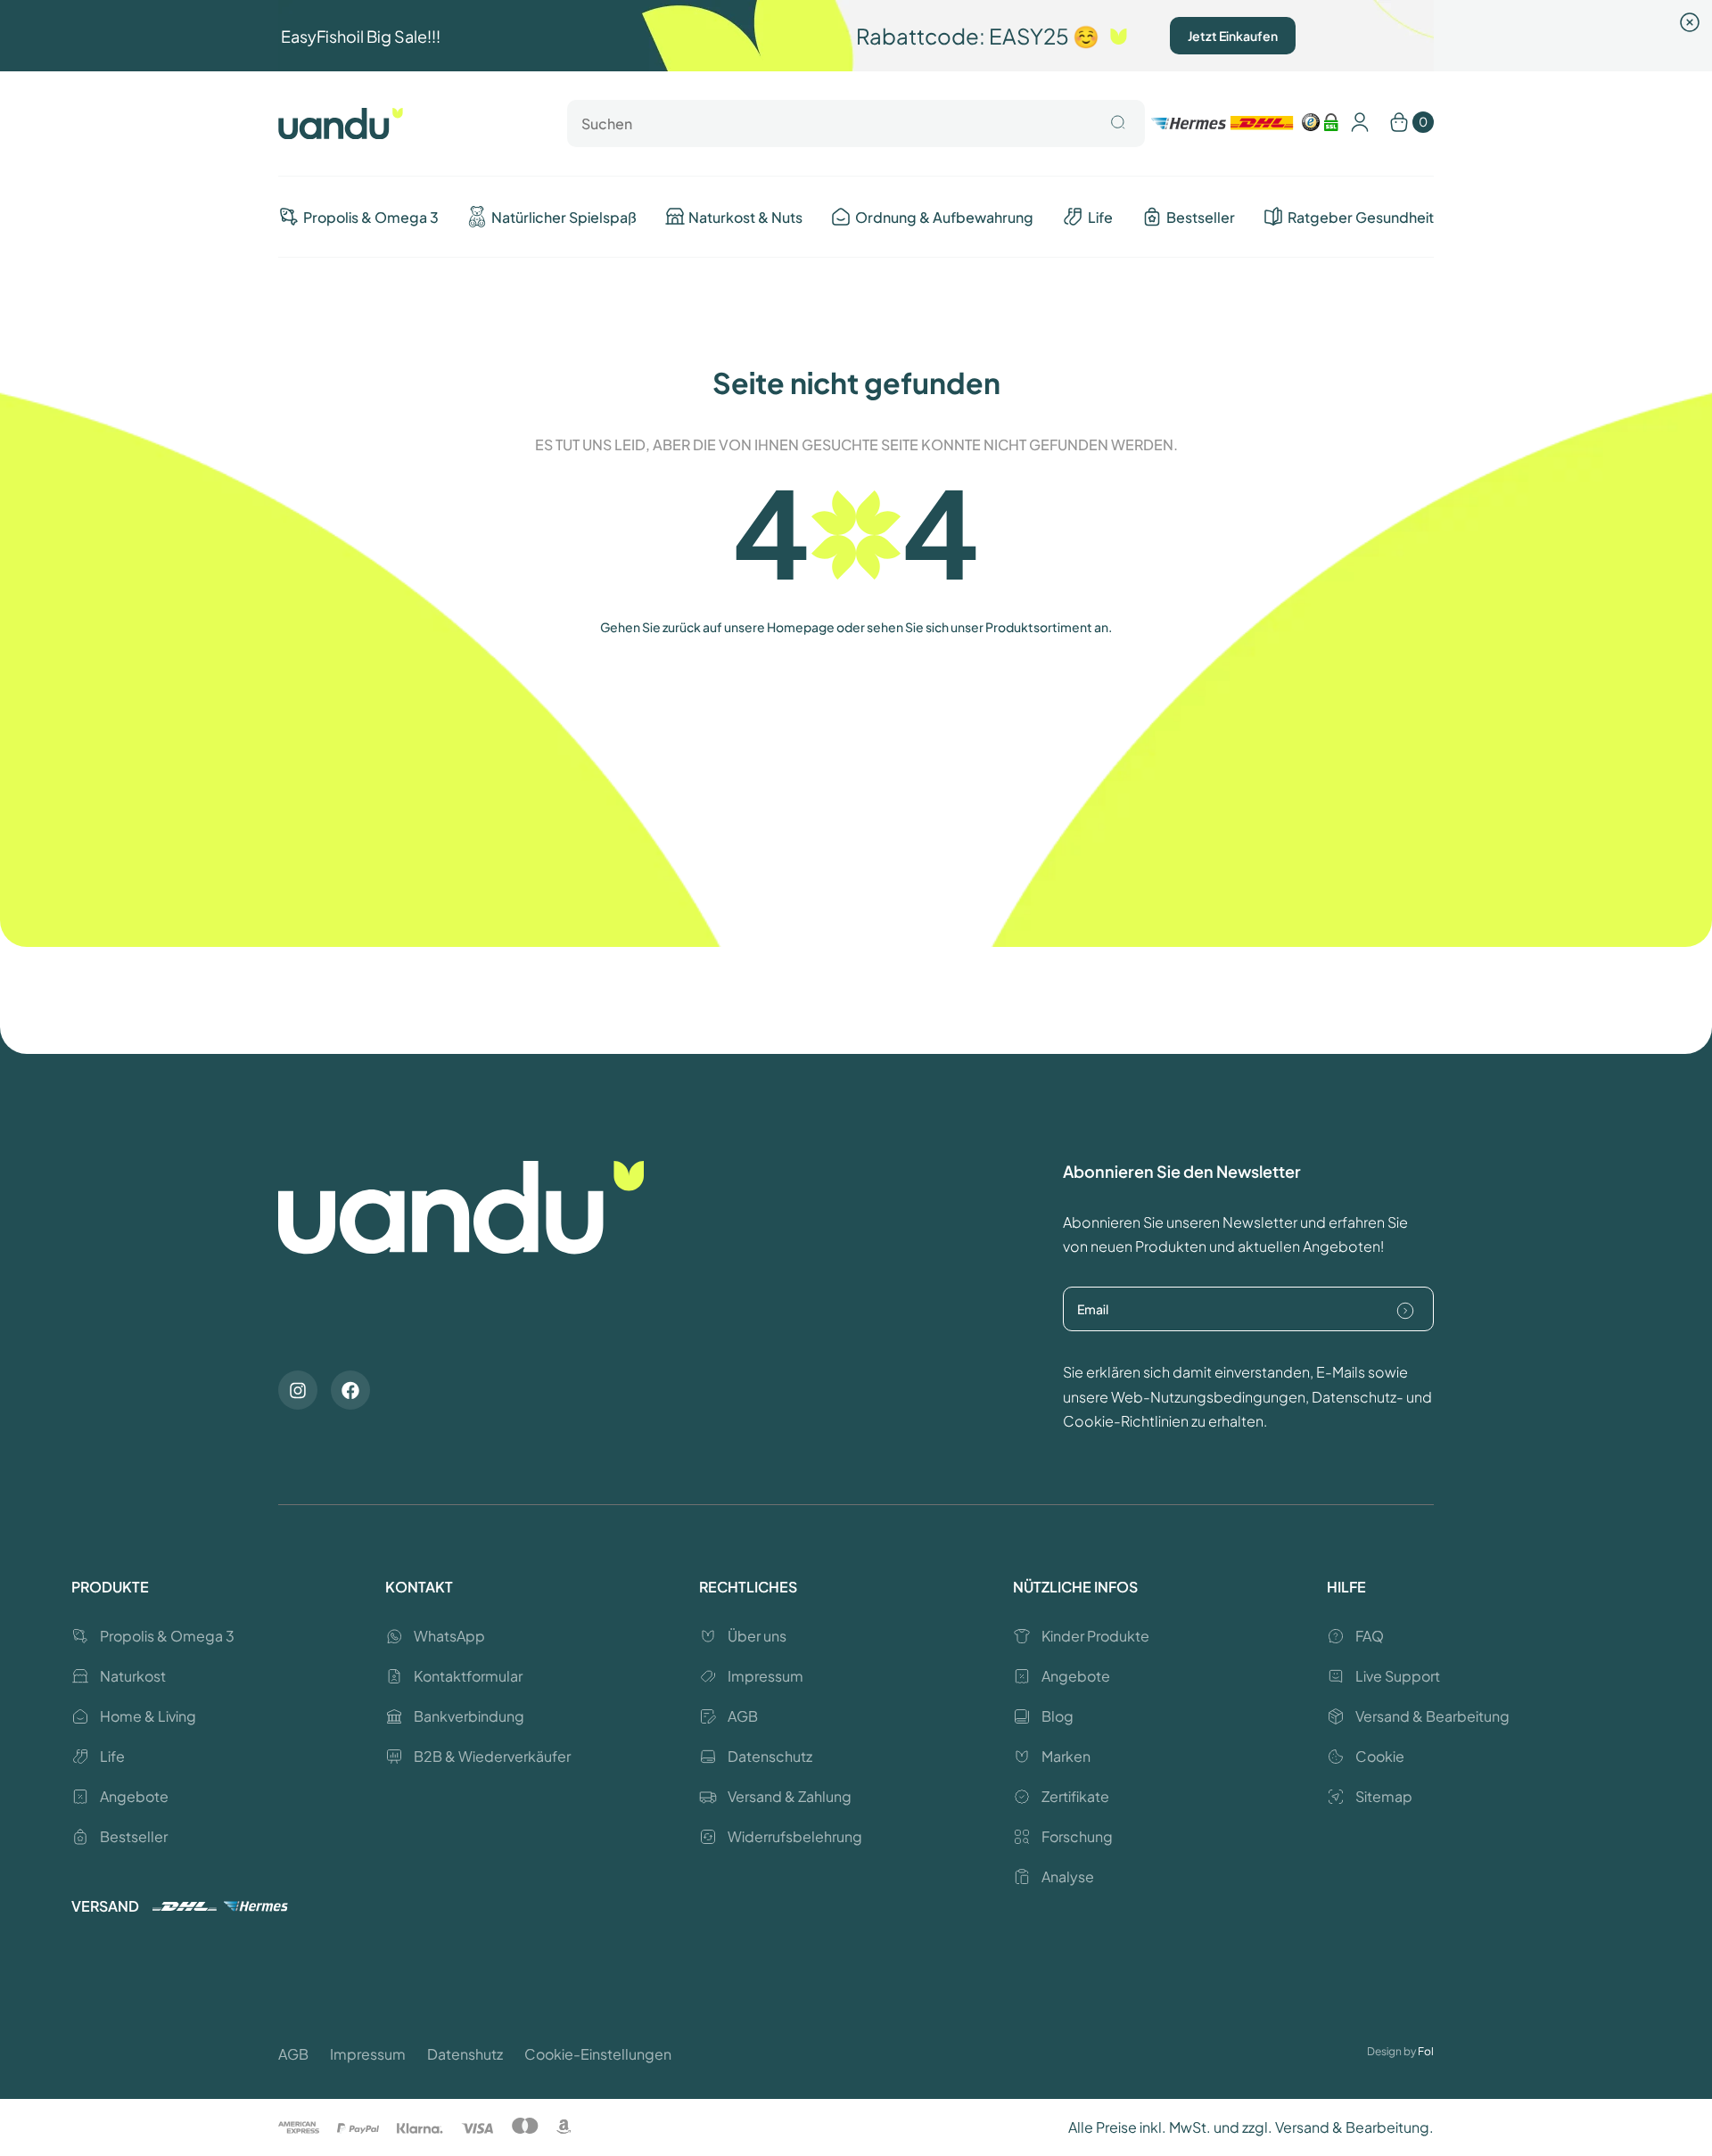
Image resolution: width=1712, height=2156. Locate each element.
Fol (1426, 2051)
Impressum (368, 2054)
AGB (293, 2054)
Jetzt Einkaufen (1233, 36)
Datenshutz (465, 2054)
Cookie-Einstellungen (598, 2054)
